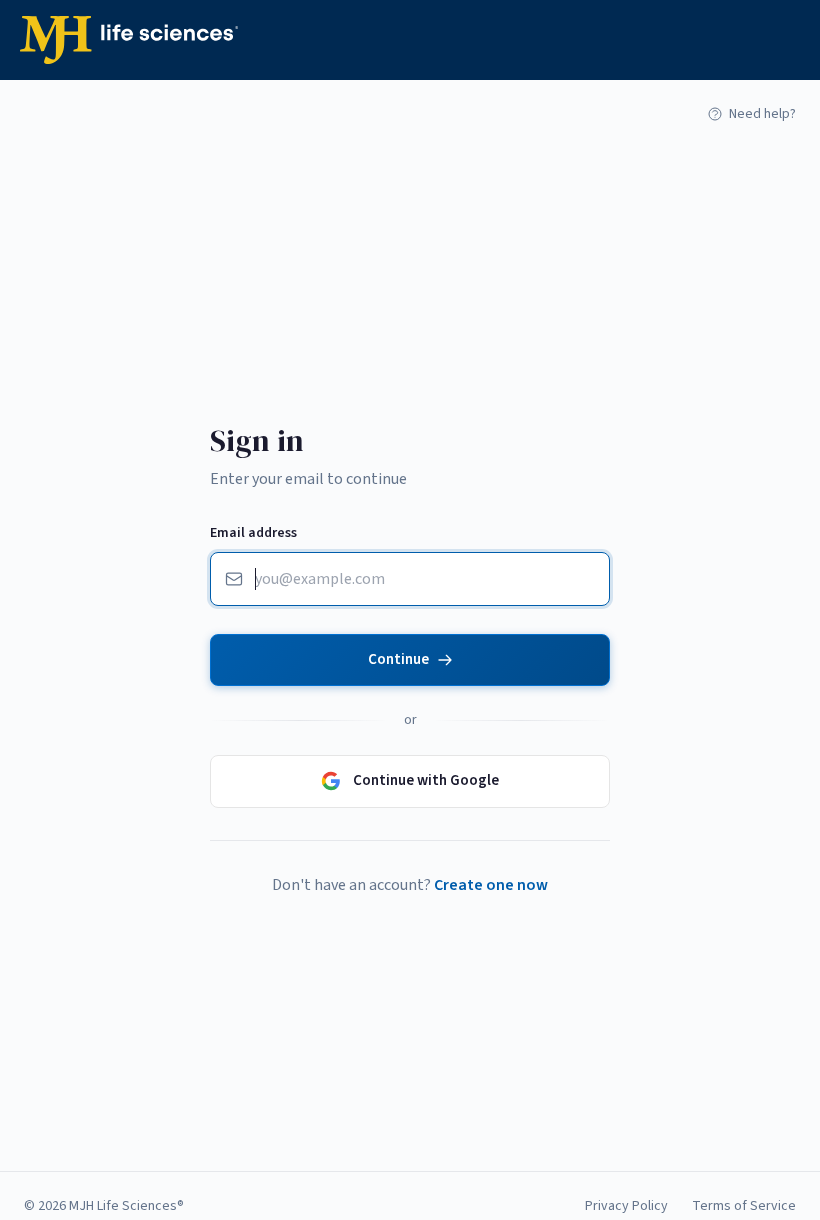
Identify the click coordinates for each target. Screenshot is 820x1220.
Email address (253, 533)
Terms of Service (744, 1206)
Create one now (491, 885)
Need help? (762, 114)
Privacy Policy (626, 1206)
